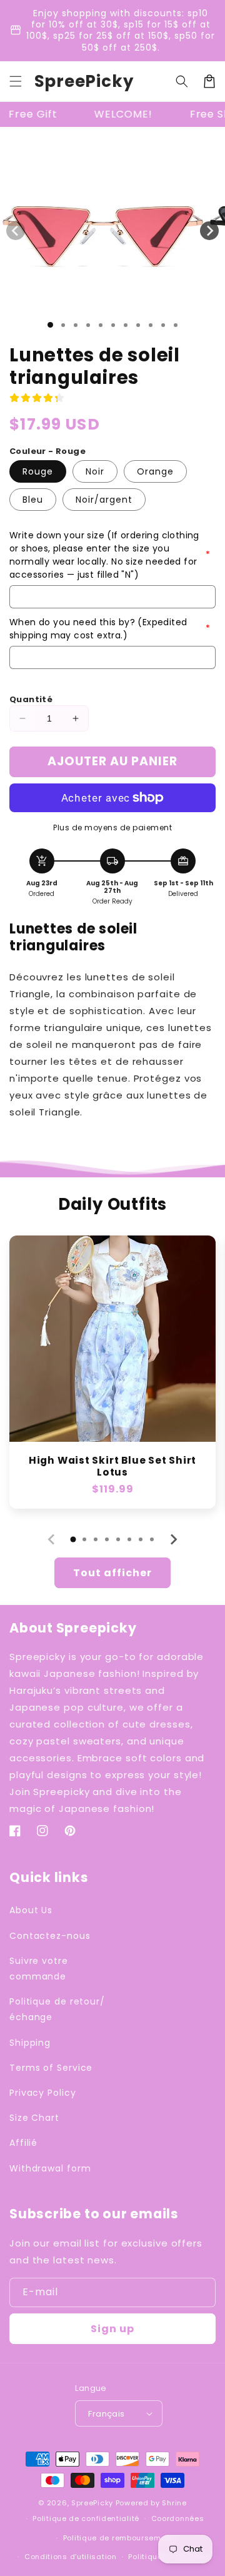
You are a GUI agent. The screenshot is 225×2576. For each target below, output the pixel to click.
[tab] (73, 1539)
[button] (16, 81)
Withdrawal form (50, 2168)
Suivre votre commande (39, 1969)
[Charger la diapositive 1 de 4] (88, 325)
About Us (31, 1910)
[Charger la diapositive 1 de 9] (151, 325)
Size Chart (34, 2118)
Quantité (31, 699)
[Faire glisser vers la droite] (209, 231)
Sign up (112, 2329)
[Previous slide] (52, 1539)
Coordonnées (178, 2518)
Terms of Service (51, 2068)
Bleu (33, 500)
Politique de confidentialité (86, 2518)
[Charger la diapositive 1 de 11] (176, 325)
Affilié (23, 2143)
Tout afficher (112, 1573)
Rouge (38, 471)
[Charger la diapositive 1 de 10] (163, 325)
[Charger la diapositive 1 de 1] (50, 325)
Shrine (174, 2503)
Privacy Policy (43, 2093)
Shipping (30, 2043)
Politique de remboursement (118, 2538)
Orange (155, 471)
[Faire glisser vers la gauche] (16, 231)
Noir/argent (104, 500)
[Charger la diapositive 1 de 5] (101, 325)
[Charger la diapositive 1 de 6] (113, 325)
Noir (95, 471)
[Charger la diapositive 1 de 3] (76, 325)
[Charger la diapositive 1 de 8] (138, 325)
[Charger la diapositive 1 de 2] (63, 325)
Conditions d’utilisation (71, 2557)
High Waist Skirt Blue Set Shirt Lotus (112, 1466)
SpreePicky (92, 2503)
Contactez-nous (50, 1936)
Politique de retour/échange (57, 2009)
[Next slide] (173, 1539)
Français (106, 2414)
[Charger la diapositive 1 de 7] (126, 325)
